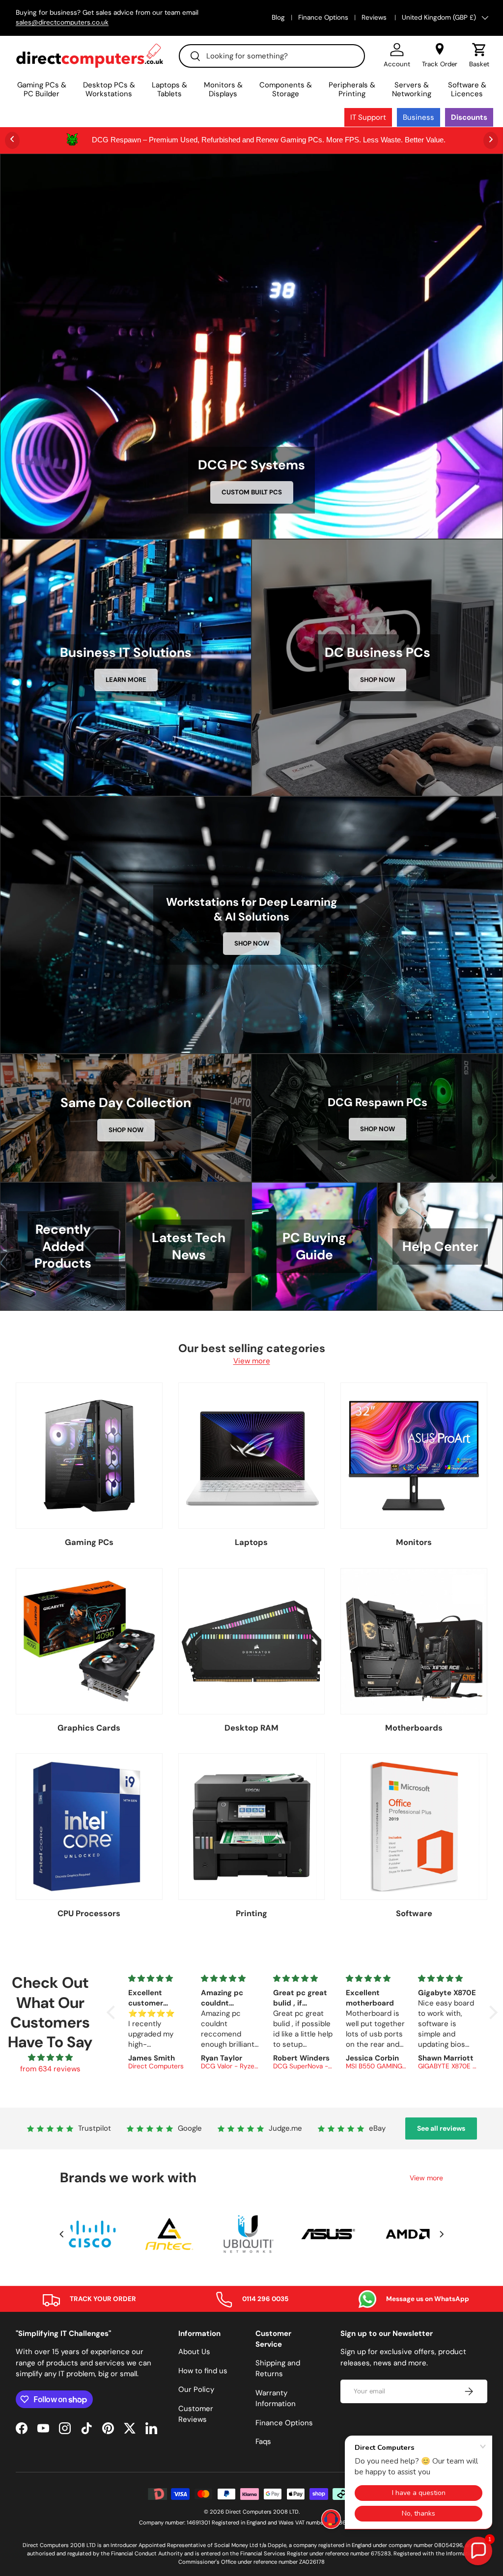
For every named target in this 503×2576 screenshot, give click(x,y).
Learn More (126, 680)
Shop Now (377, 680)
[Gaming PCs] (89, 1456)
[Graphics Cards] (89, 1641)
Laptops (251, 1542)
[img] (50, 2058)
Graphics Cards (89, 1728)
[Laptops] (252, 1456)
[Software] (414, 1827)
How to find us (203, 2371)
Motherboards (414, 1728)
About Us (194, 2352)
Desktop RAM (251, 1728)
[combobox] (272, 56)
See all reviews (441, 2128)
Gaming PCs (89, 1542)
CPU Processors (89, 1913)
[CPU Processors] (89, 1827)
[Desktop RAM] (252, 1641)
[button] (479, 55)
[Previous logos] (61, 2234)
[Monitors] (414, 1456)
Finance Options (323, 17)
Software (414, 1913)
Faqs (263, 2441)
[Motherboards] (414, 1641)
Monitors (414, 1542)
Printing (251, 1913)
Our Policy (196, 2389)
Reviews (375, 17)
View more (252, 1361)
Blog (278, 17)
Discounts (469, 117)
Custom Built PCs (252, 492)
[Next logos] (442, 2234)
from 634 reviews (50, 2069)
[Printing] (252, 1827)
